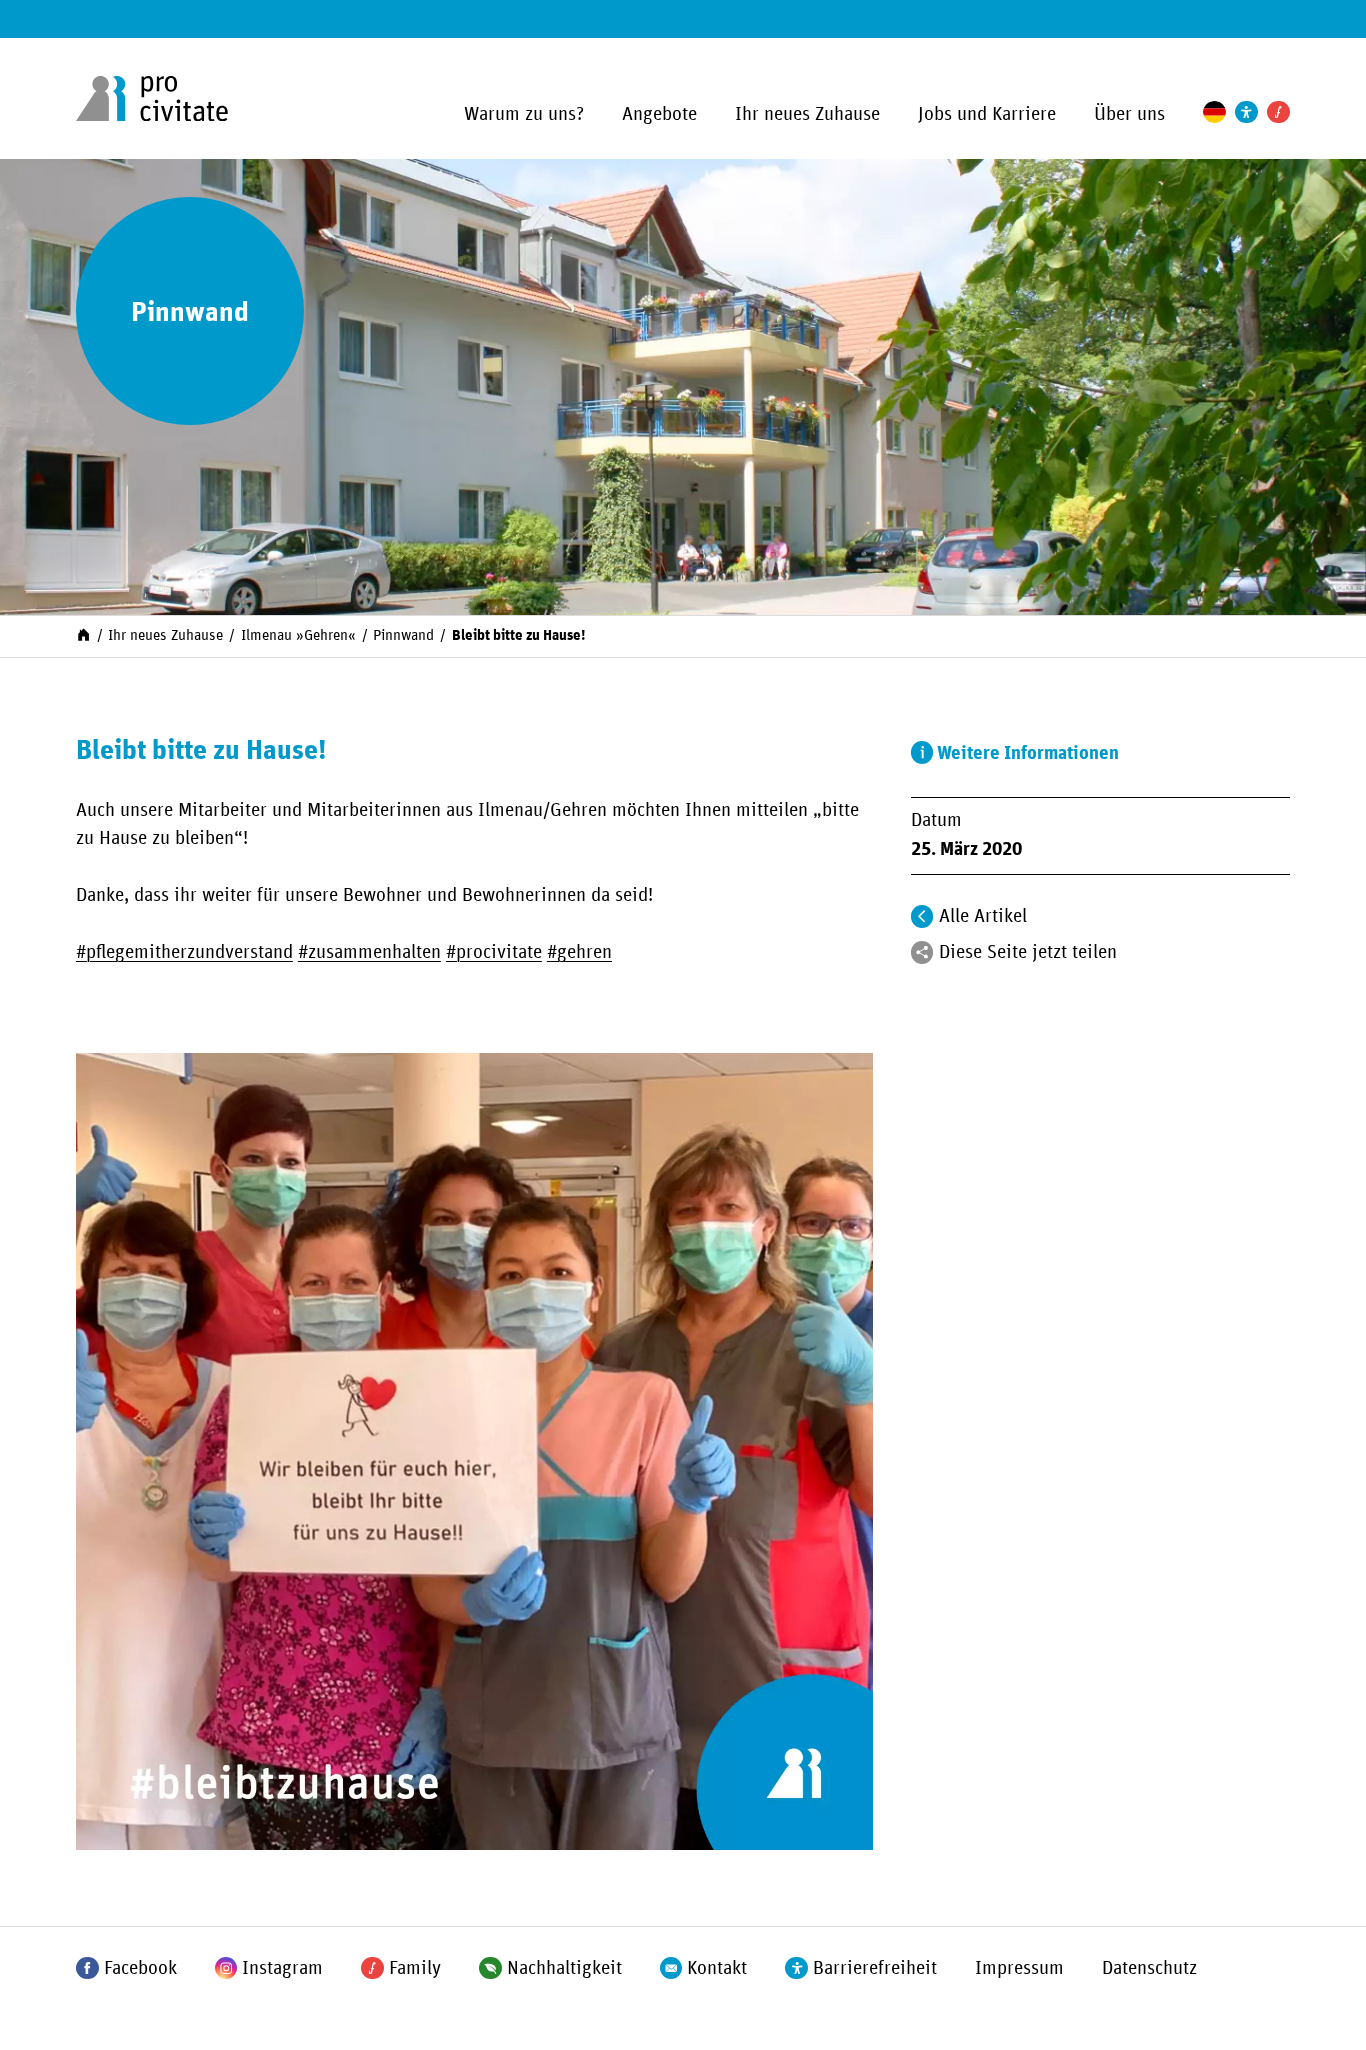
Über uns (1129, 114)
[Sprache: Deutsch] (1214, 112)
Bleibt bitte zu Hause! (518, 635)
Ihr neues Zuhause (807, 114)
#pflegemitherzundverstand (184, 952)
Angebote (659, 114)
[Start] (83, 634)
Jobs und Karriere (987, 114)
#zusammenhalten (369, 952)
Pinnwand (403, 635)
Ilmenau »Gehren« (298, 635)
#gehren (579, 952)
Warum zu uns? (524, 114)
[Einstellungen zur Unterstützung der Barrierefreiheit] (1246, 112)
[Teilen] (922, 952)
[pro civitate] (152, 99)
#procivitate (494, 952)
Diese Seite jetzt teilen (1028, 952)
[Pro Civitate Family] (1278, 112)
